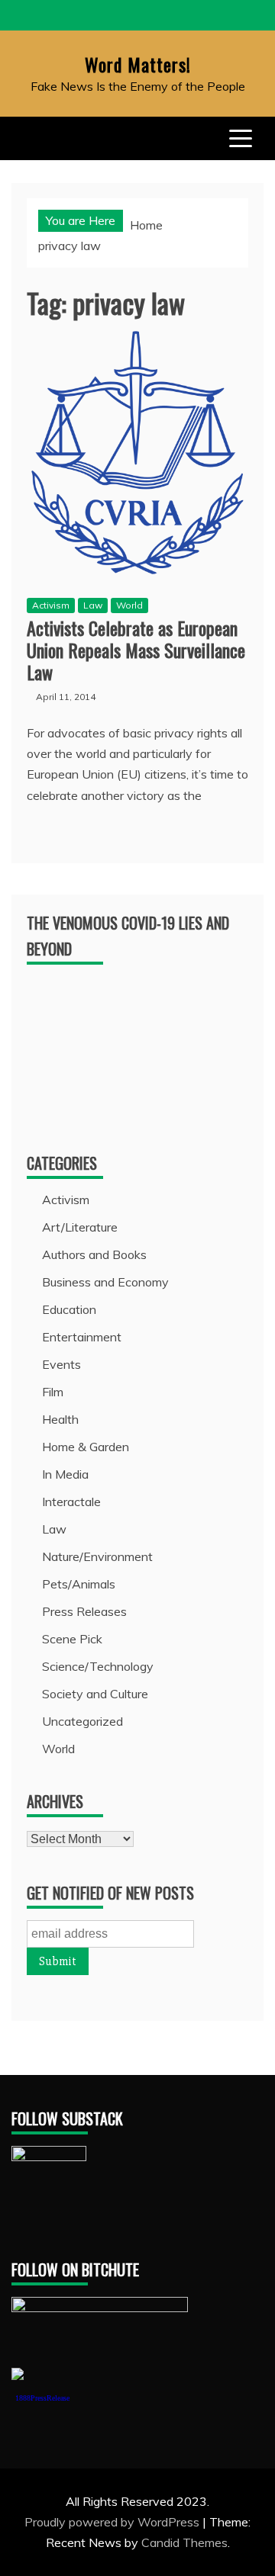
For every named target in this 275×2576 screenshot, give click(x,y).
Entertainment (82, 1337)
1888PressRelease (42, 2398)
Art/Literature (80, 1227)
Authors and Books (94, 1254)
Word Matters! (138, 64)
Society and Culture (95, 1694)
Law (93, 605)
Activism (51, 605)
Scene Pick (72, 1639)
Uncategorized (82, 1721)
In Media (65, 1474)
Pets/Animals (79, 1584)
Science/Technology (98, 1666)
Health (60, 1419)
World (129, 605)
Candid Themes (184, 2542)
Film (53, 1392)
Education (69, 1309)
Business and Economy (105, 1282)
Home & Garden (86, 1447)
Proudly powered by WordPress (113, 2522)
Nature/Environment (97, 1556)
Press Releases (84, 1611)
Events (61, 1364)
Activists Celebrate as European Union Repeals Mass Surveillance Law (136, 650)
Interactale (71, 1502)
